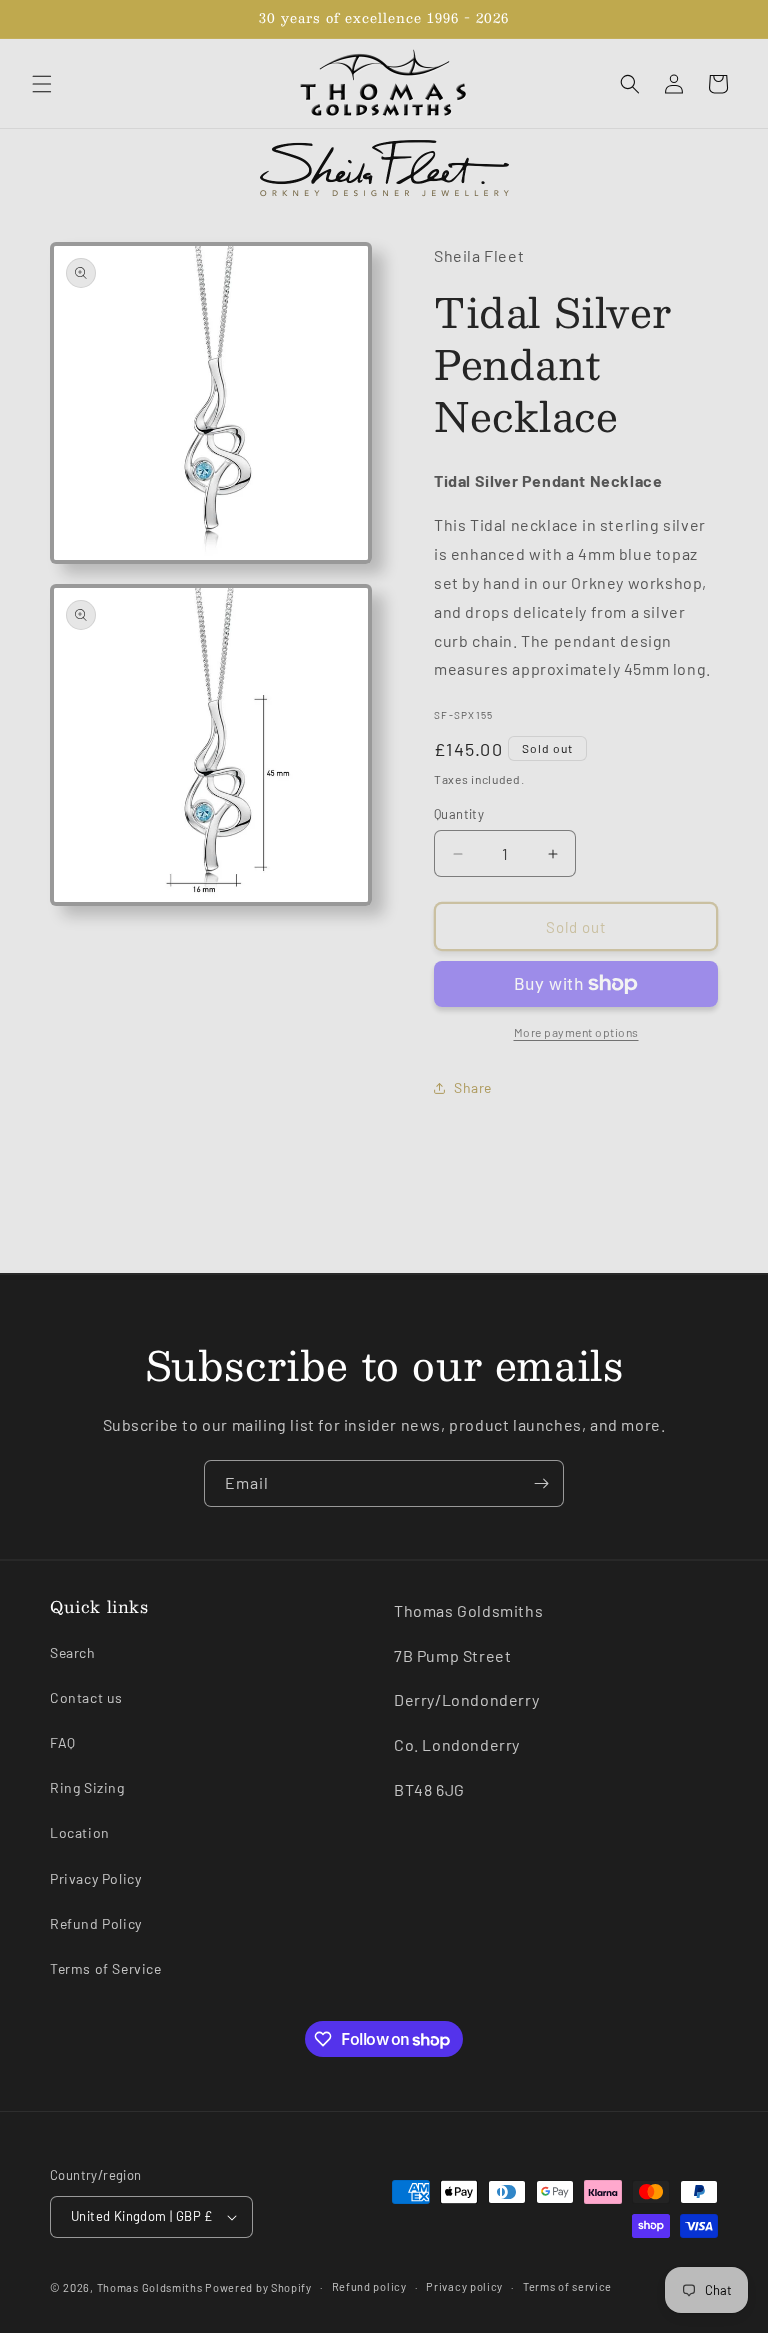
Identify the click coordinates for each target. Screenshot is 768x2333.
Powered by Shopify (258, 2287)
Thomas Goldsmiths (151, 2287)
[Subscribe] (541, 1483)
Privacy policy (464, 2286)
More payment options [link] (576, 1032)
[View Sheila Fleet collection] (384, 168)
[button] (42, 84)
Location (80, 1832)
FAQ (63, 1742)
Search (73, 1652)
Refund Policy (96, 1923)
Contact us (86, 1697)
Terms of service (567, 2286)
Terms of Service (106, 1968)
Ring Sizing (87, 1787)
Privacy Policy (95, 1878)
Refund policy (369, 2286)
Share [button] (473, 1087)
